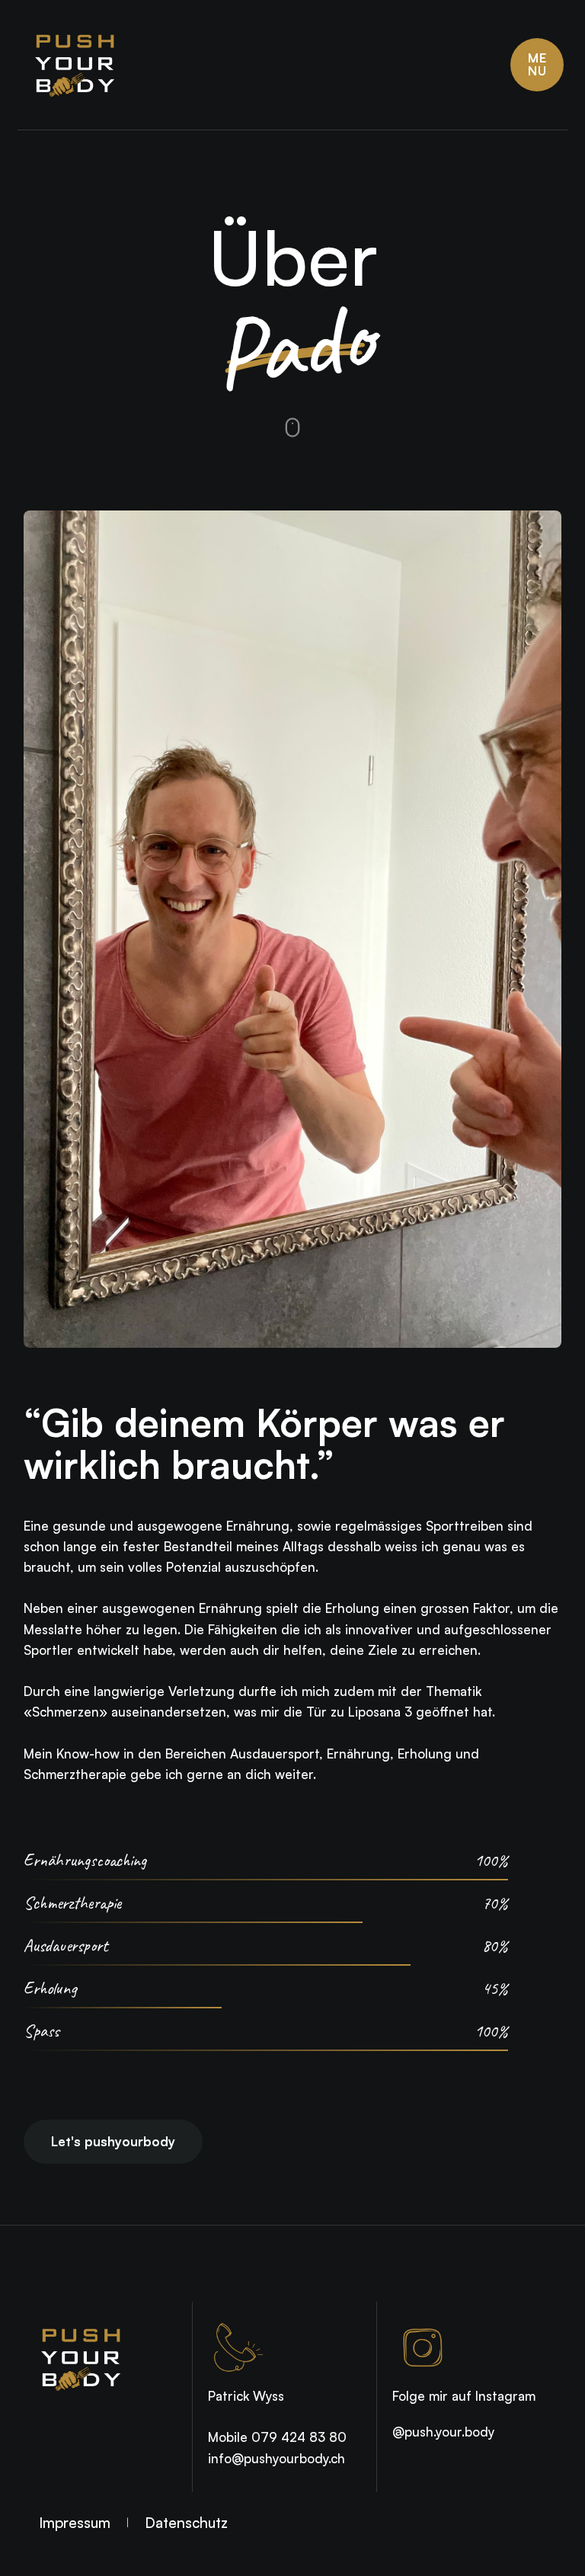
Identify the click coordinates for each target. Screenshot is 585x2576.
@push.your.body (443, 2432)
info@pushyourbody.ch (277, 2458)
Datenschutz (186, 2523)
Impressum (75, 2523)
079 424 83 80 (299, 2437)
